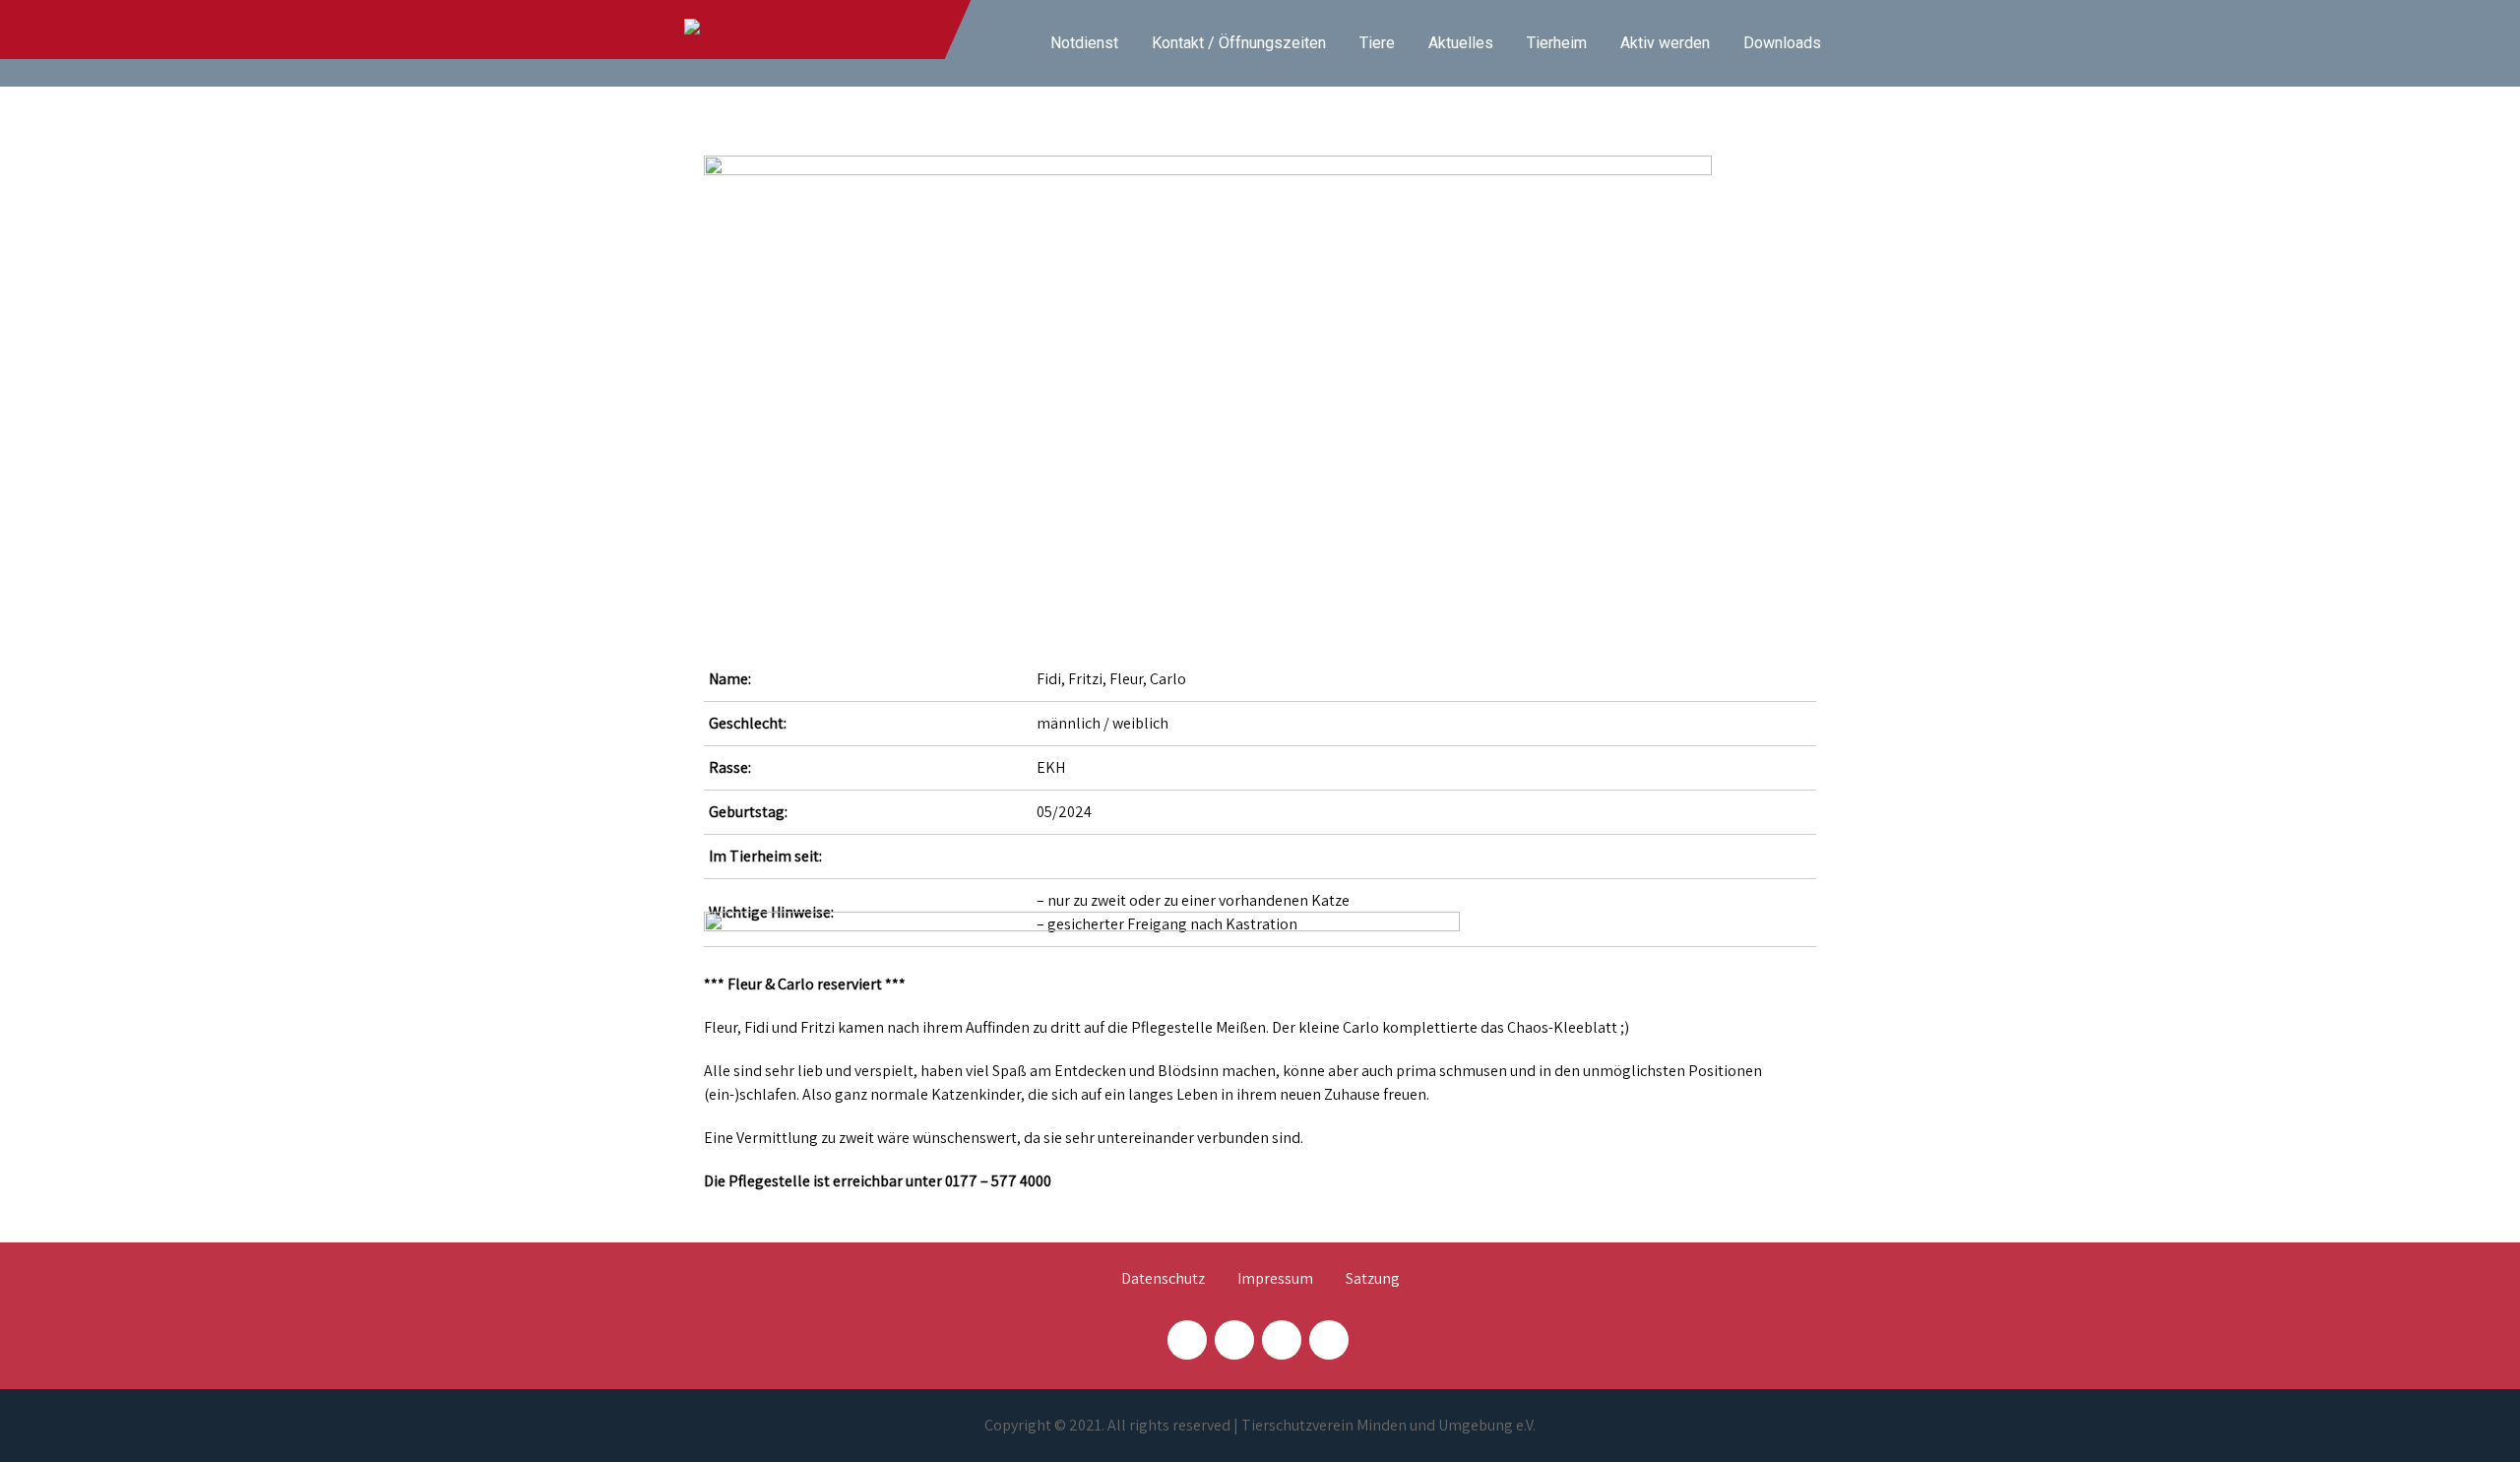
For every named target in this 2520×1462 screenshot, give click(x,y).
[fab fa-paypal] (1282, 1340)
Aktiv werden (1665, 43)
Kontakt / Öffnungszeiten (1239, 43)
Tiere (1377, 43)
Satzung (1373, 1280)
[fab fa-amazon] (1329, 1340)
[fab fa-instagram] (1234, 1340)
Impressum (1275, 1280)
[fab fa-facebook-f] (1187, 1340)
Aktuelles (1461, 43)
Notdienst (1084, 43)
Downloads (1782, 43)
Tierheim (1557, 43)
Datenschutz (1163, 1280)
